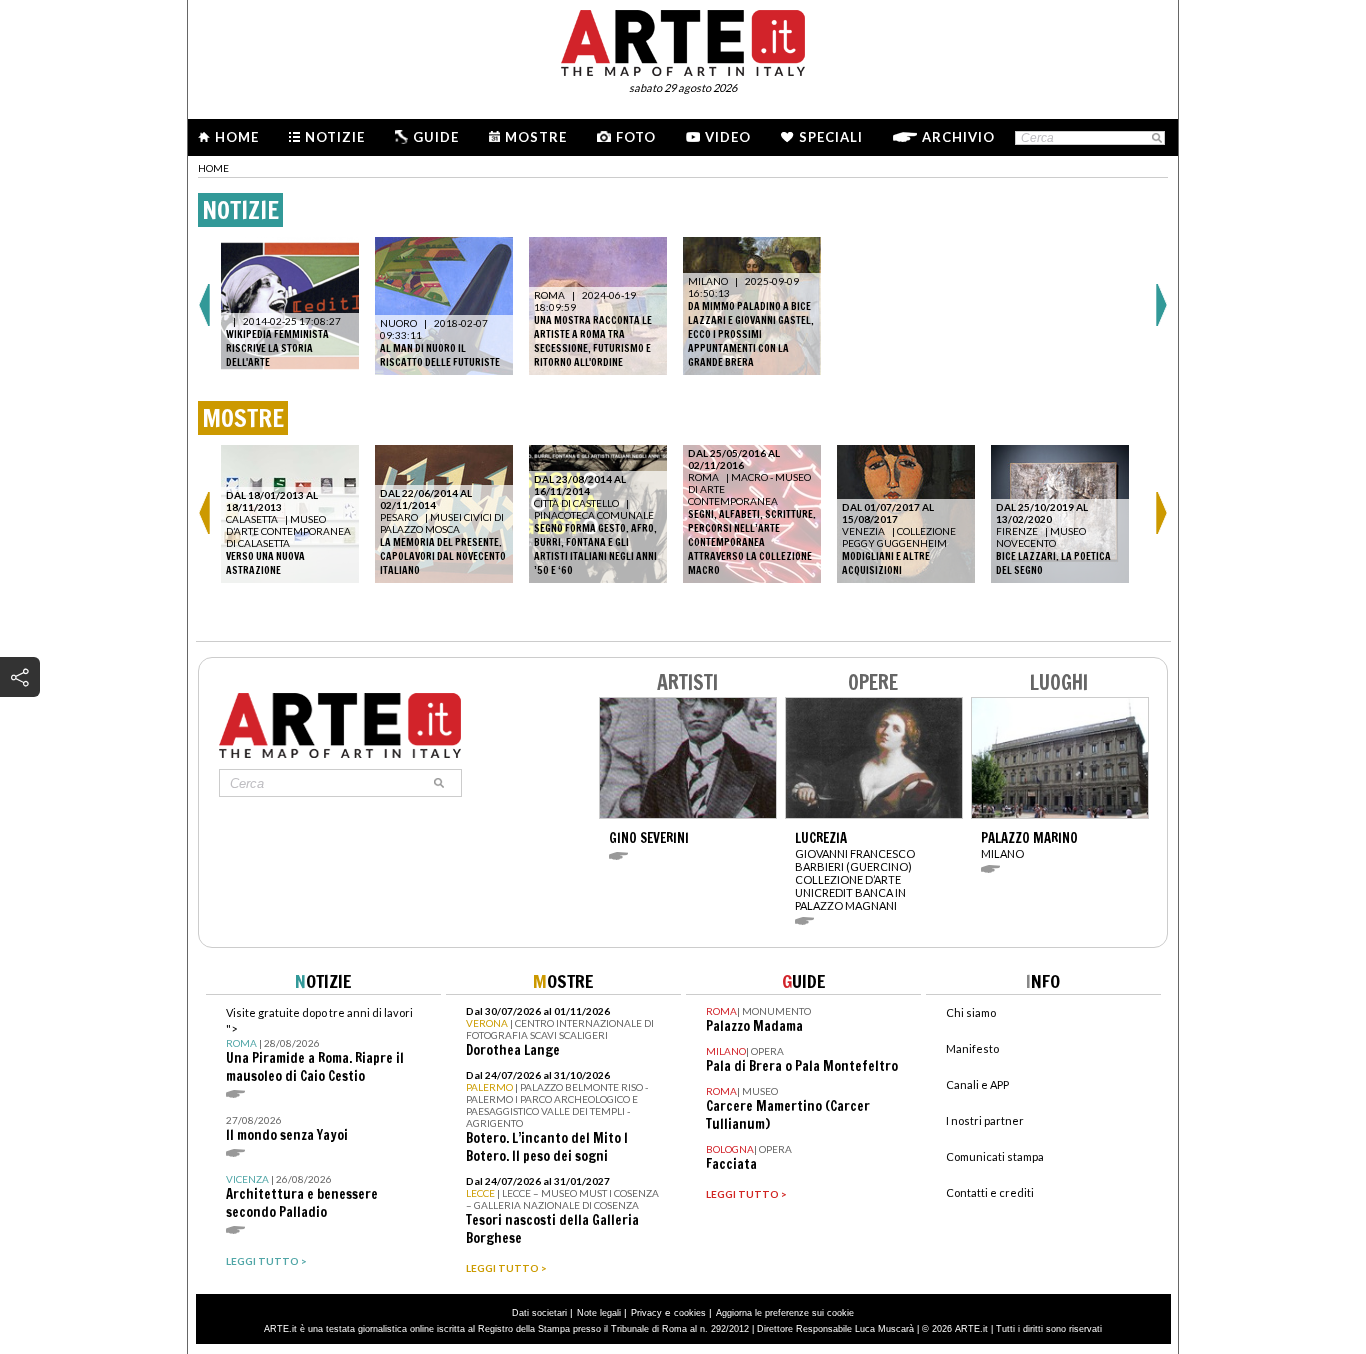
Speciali (831, 137)
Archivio (958, 137)
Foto (636, 137)
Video (728, 137)
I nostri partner (985, 1120)
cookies (690, 1313)
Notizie (335, 137)
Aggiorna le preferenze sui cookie (785, 1313)
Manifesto (972, 1048)
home (213, 168)
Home (237, 137)
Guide (436, 137)
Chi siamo (971, 1012)
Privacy (646, 1313)
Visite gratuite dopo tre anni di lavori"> (319, 1045)
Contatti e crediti (990, 1192)
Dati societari (539, 1313)
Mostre (536, 137)
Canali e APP (977, 1084)
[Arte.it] (683, 40)
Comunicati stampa (995, 1156)
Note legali (599, 1313)
